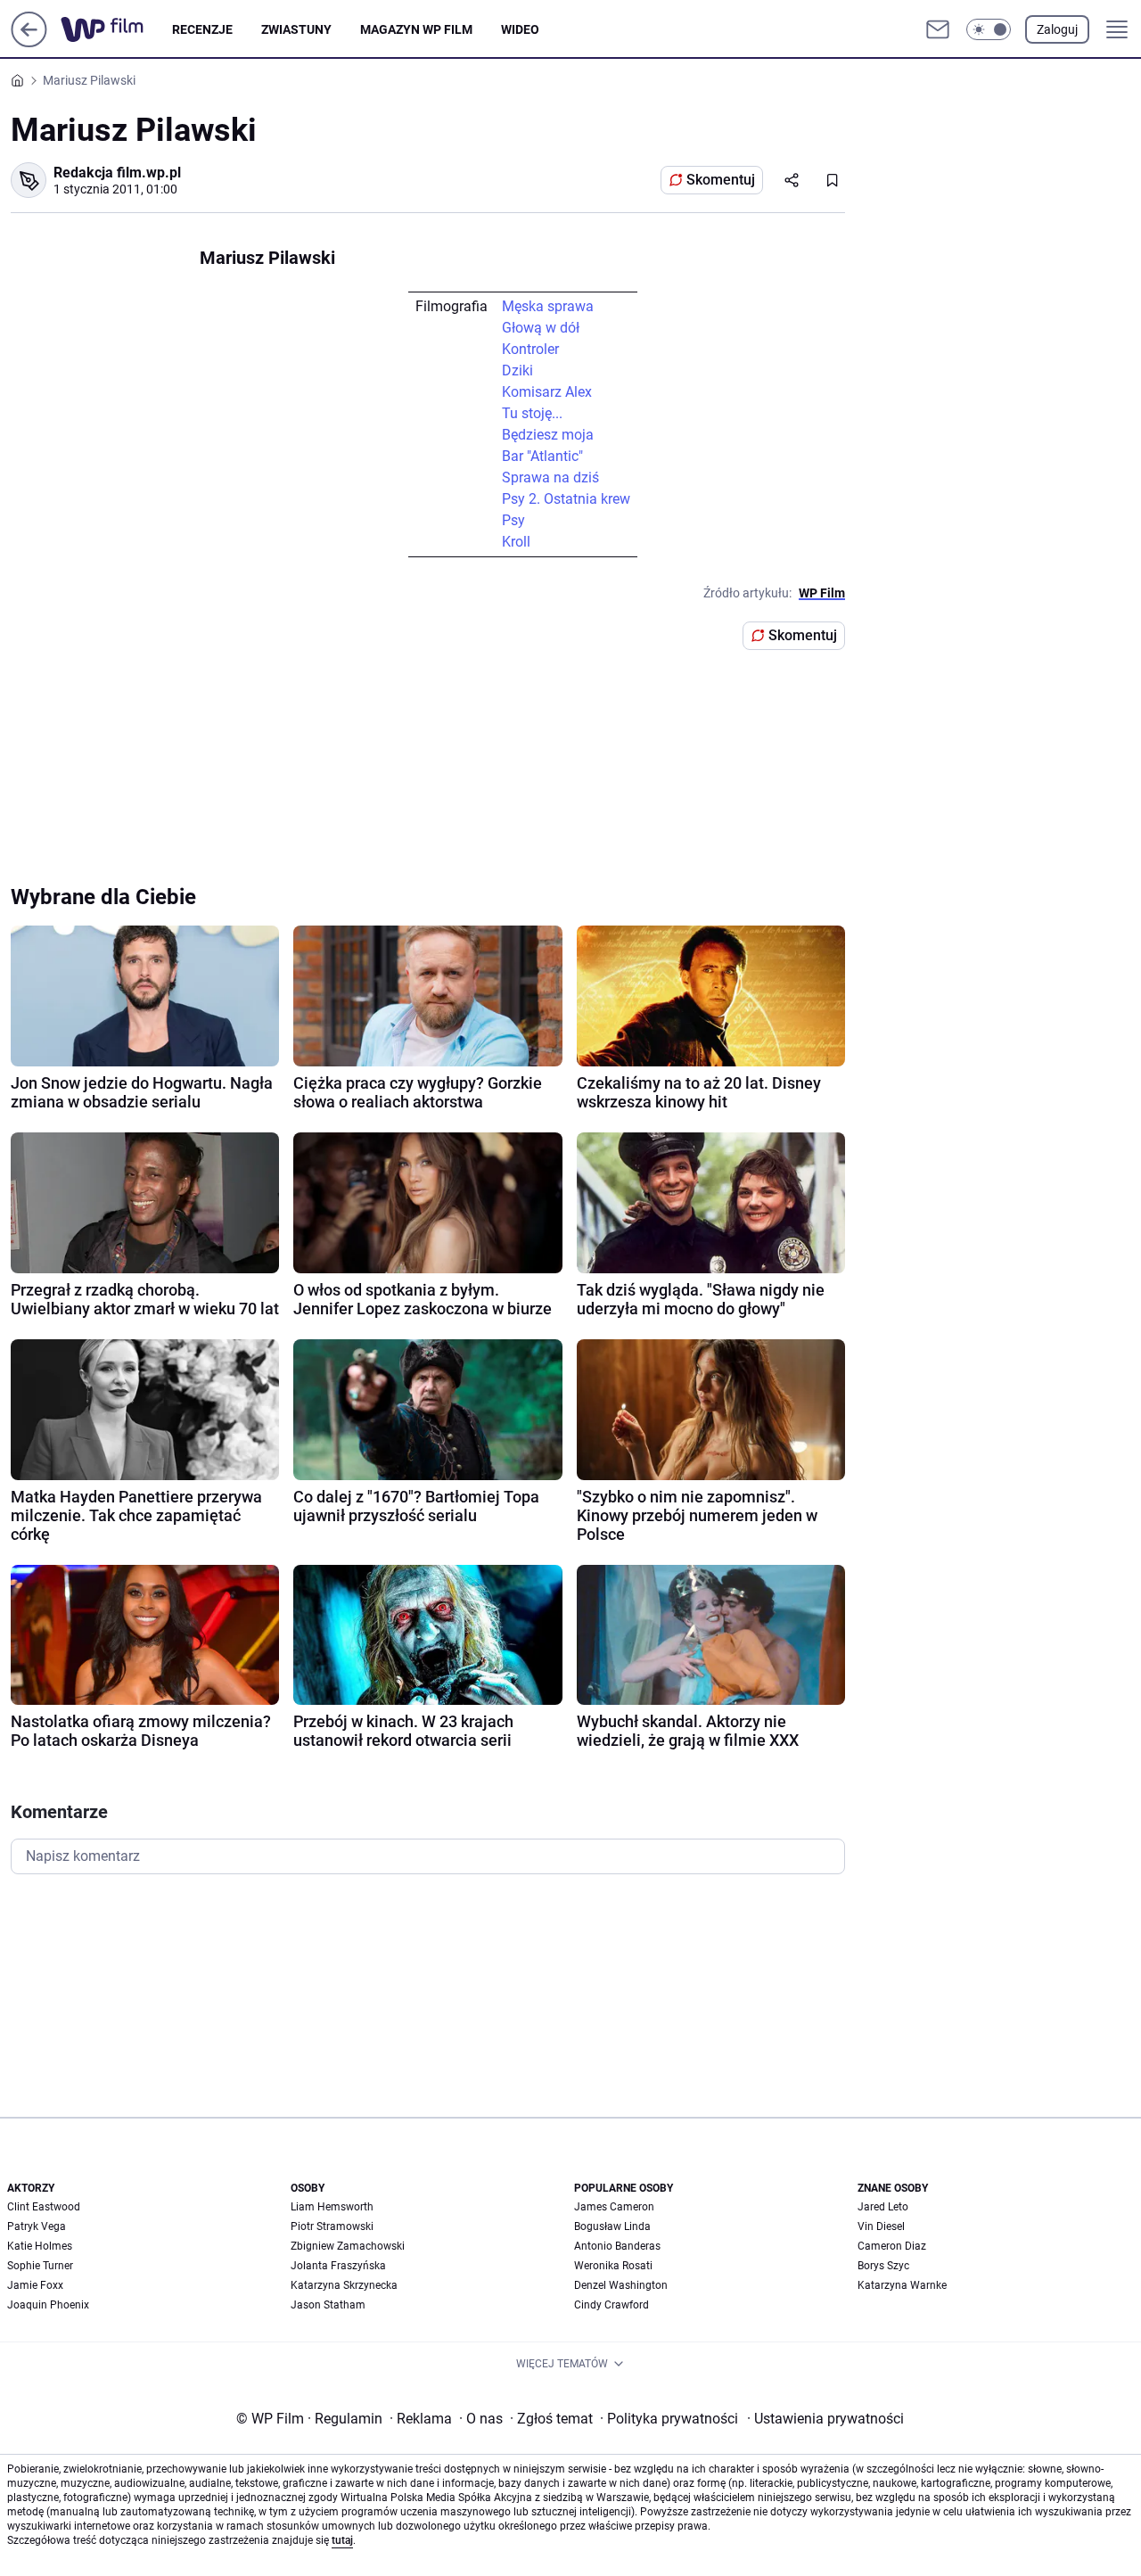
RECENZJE (202, 29)
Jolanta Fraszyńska (338, 2266)
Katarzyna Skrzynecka (344, 2285)
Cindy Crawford (612, 2305)
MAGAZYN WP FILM (416, 29)
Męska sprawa (548, 306)
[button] (989, 29)
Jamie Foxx (35, 2285)
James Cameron (614, 2207)
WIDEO (520, 29)
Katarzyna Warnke (902, 2285)
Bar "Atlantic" (542, 456)
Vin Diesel (881, 2226)
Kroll (516, 542)
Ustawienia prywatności (825, 2419)
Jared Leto (883, 2207)
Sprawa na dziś (550, 477)
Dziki (517, 370)
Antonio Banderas (617, 2246)
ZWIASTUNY (296, 29)
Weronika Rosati (613, 2266)
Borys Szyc (883, 2266)
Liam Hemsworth (332, 2207)
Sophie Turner (40, 2266)
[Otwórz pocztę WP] (938, 29)
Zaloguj (1057, 29)
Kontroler (530, 349)
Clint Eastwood (44, 2207)
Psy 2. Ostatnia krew (566, 499)
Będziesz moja (548, 435)
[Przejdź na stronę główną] (29, 42)
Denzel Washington (621, 2285)
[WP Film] (116, 29)
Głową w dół (541, 328)
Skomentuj (721, 180)
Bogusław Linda (612, 2226)
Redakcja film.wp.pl (117, 173)
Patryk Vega (37, 2226)
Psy (513, 520)
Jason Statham (328, 2305)
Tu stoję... (532, 413)
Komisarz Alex (547, 392)
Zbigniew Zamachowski (348, 2246)
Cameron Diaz (892, 2246)
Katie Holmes (40, 2246)
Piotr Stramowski (332, 2226)
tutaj (342, 2540)
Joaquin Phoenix (48, 2305)
